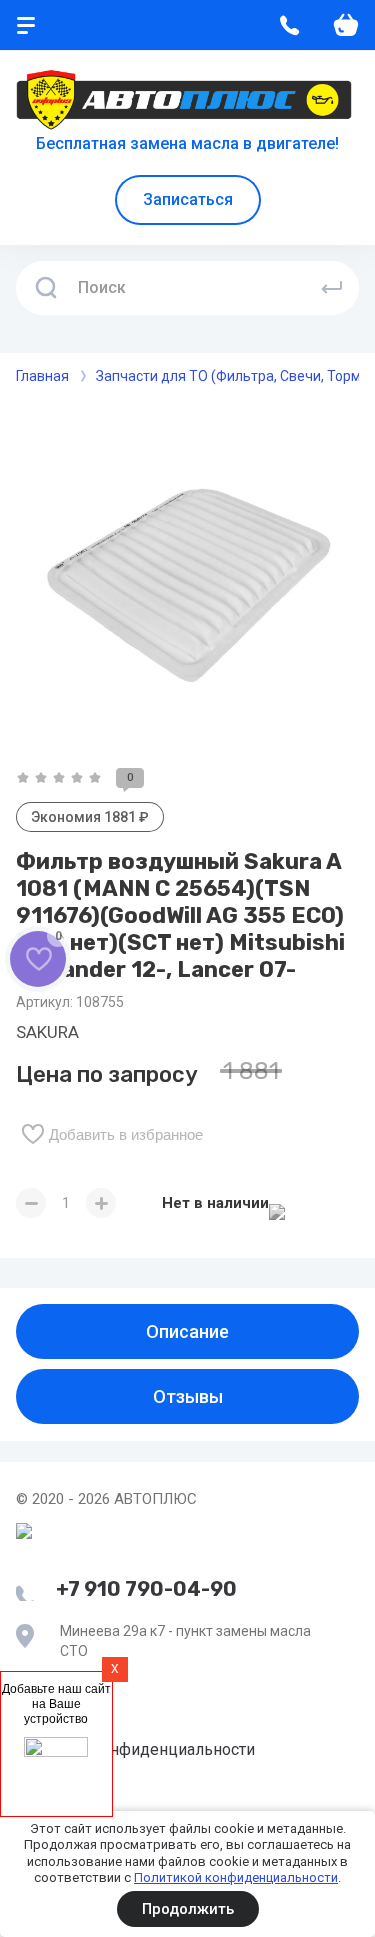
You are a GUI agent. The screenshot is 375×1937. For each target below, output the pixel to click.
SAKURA (47, 1032)
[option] (187, 576)
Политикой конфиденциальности (236, 1877)
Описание (187, 1331)
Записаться (188, 199)
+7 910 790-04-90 (146, 1589)
